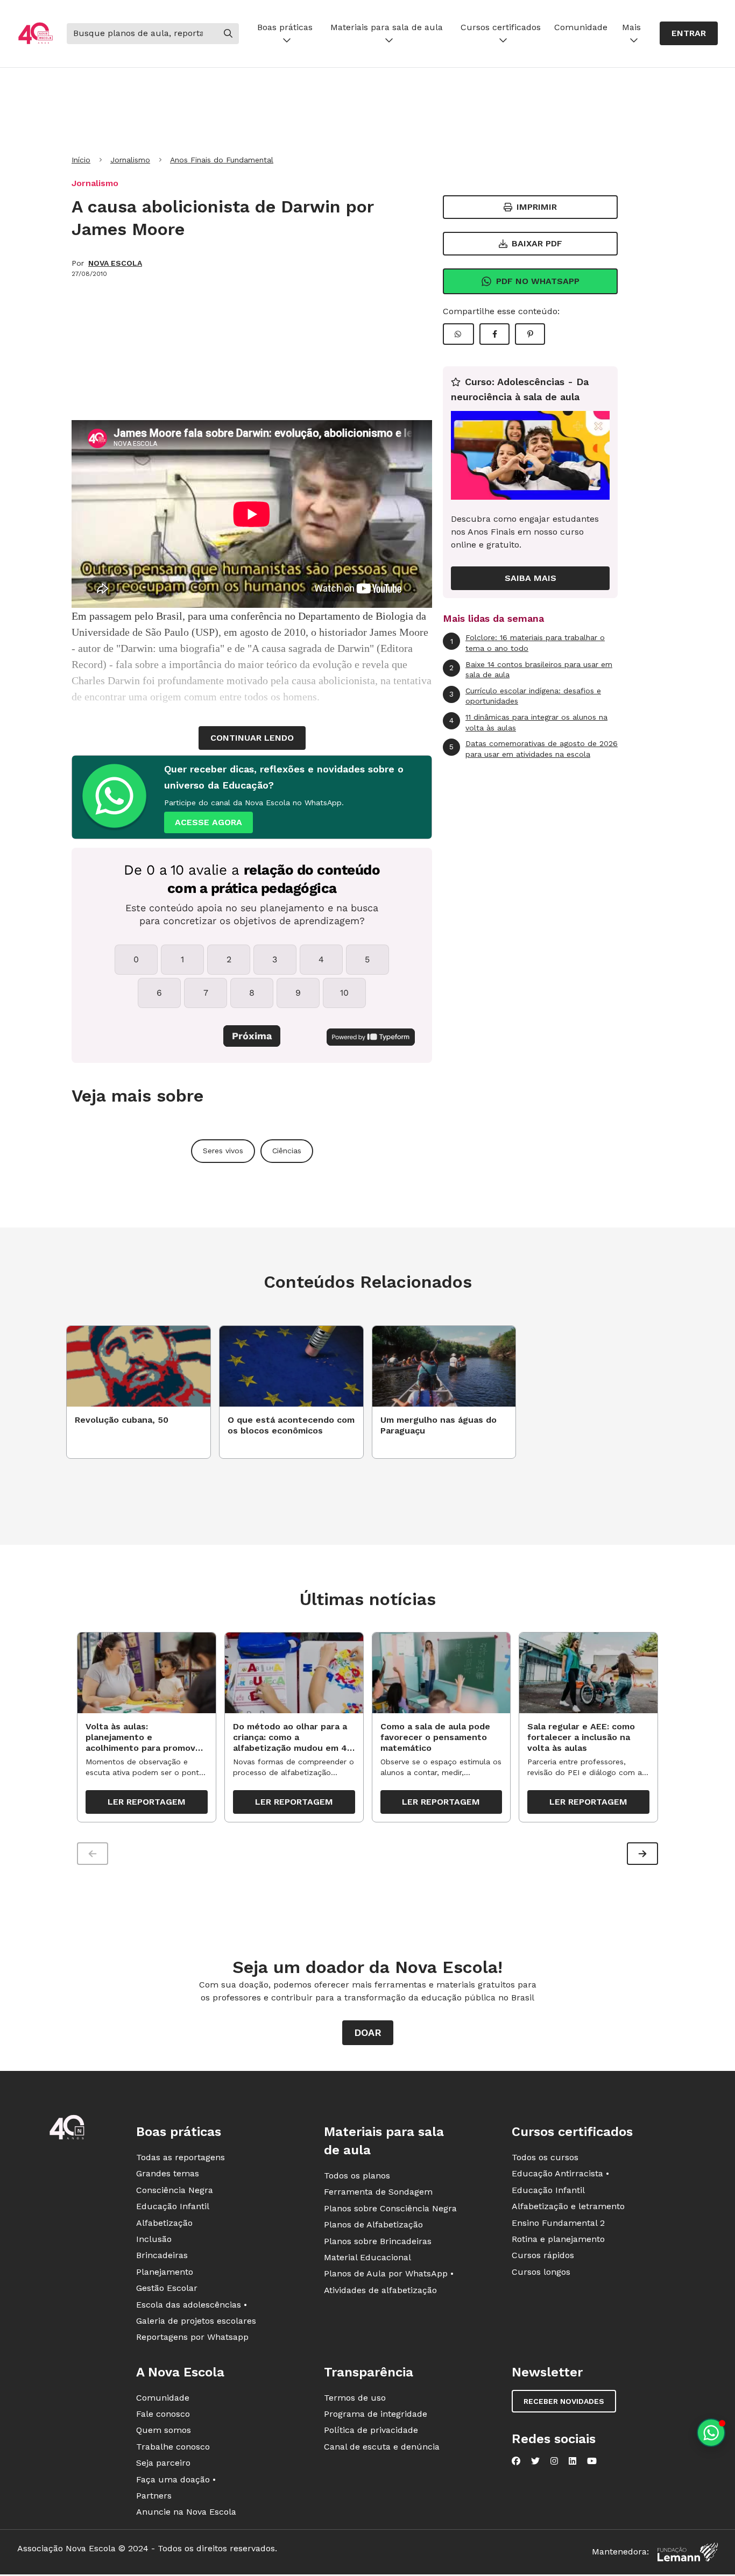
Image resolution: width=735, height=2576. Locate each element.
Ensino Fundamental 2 (558, 2223)
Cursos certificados (501, 27)
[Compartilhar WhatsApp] (458, 334)
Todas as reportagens (181, 2157)
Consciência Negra (175, 2190)
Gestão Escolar (167, 2288)
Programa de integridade (376, 2414)
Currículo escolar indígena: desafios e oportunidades (525, 696)
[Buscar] (228, 33)
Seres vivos (223, 1151)
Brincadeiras (162, 2255)
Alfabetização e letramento (568, 2206)
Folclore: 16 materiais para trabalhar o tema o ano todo (528, 643)
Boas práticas (285, 27)
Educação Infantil (173, 2206)
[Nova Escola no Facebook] (516, 2461)
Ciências (287, 1151)
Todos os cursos (545, 2157)
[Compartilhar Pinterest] (530, 334)
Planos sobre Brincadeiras (378, 2241)
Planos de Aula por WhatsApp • (389, 2273)
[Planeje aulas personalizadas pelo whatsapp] (711, 2433)
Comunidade (581, 27)
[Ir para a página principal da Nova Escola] (36, 34)
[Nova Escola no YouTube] (592, 2461)
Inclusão (154, 2239)
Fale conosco (163, 2414)
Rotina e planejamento (558, 2239)
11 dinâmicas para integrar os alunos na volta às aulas (528, 722)
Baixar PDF (537, 243)
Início (81, 160)
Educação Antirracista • (560, 2173)
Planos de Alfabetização (373, 2224)
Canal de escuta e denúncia (382, 2447)
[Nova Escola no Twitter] (535, 2461)
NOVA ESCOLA (115, 263)
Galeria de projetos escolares (196, 2321)
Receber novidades (564, 2401)
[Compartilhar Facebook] (494, 334)
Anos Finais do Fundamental (222, 160)
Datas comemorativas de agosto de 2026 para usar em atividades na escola (533, 749)
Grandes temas (168, 2173)
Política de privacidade (371, 2430)
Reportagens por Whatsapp (192, 2337)
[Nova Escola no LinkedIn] (573, 2461)
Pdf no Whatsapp (538, 281)
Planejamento (165, 2272)
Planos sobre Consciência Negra (390, 2208)
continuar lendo (252, 738)
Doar (368, 2032)
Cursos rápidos (543, 2255)
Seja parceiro (163, 2463)
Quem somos (164, 2430)
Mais (631, 27)
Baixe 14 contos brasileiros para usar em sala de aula (531, 670)
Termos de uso (355, 2398)
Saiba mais (531, 578)
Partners (154, 2496)
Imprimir (537, 207)
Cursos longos (541, 2272)
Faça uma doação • (176, 2479)
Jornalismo (130, 160)
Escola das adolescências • (192, 2305)
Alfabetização (164, 2223)
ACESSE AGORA (209, 822)
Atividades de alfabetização (380, 2290)
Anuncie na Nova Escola (186, 2512)
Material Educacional (367, 2257)
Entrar (689, 33)
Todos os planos (357, 2176)
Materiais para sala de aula (387, 27)
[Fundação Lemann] (688, 2552)
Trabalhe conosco (173, 2447)
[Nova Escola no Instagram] (554, 2461)
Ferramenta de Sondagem (378, 2192)
